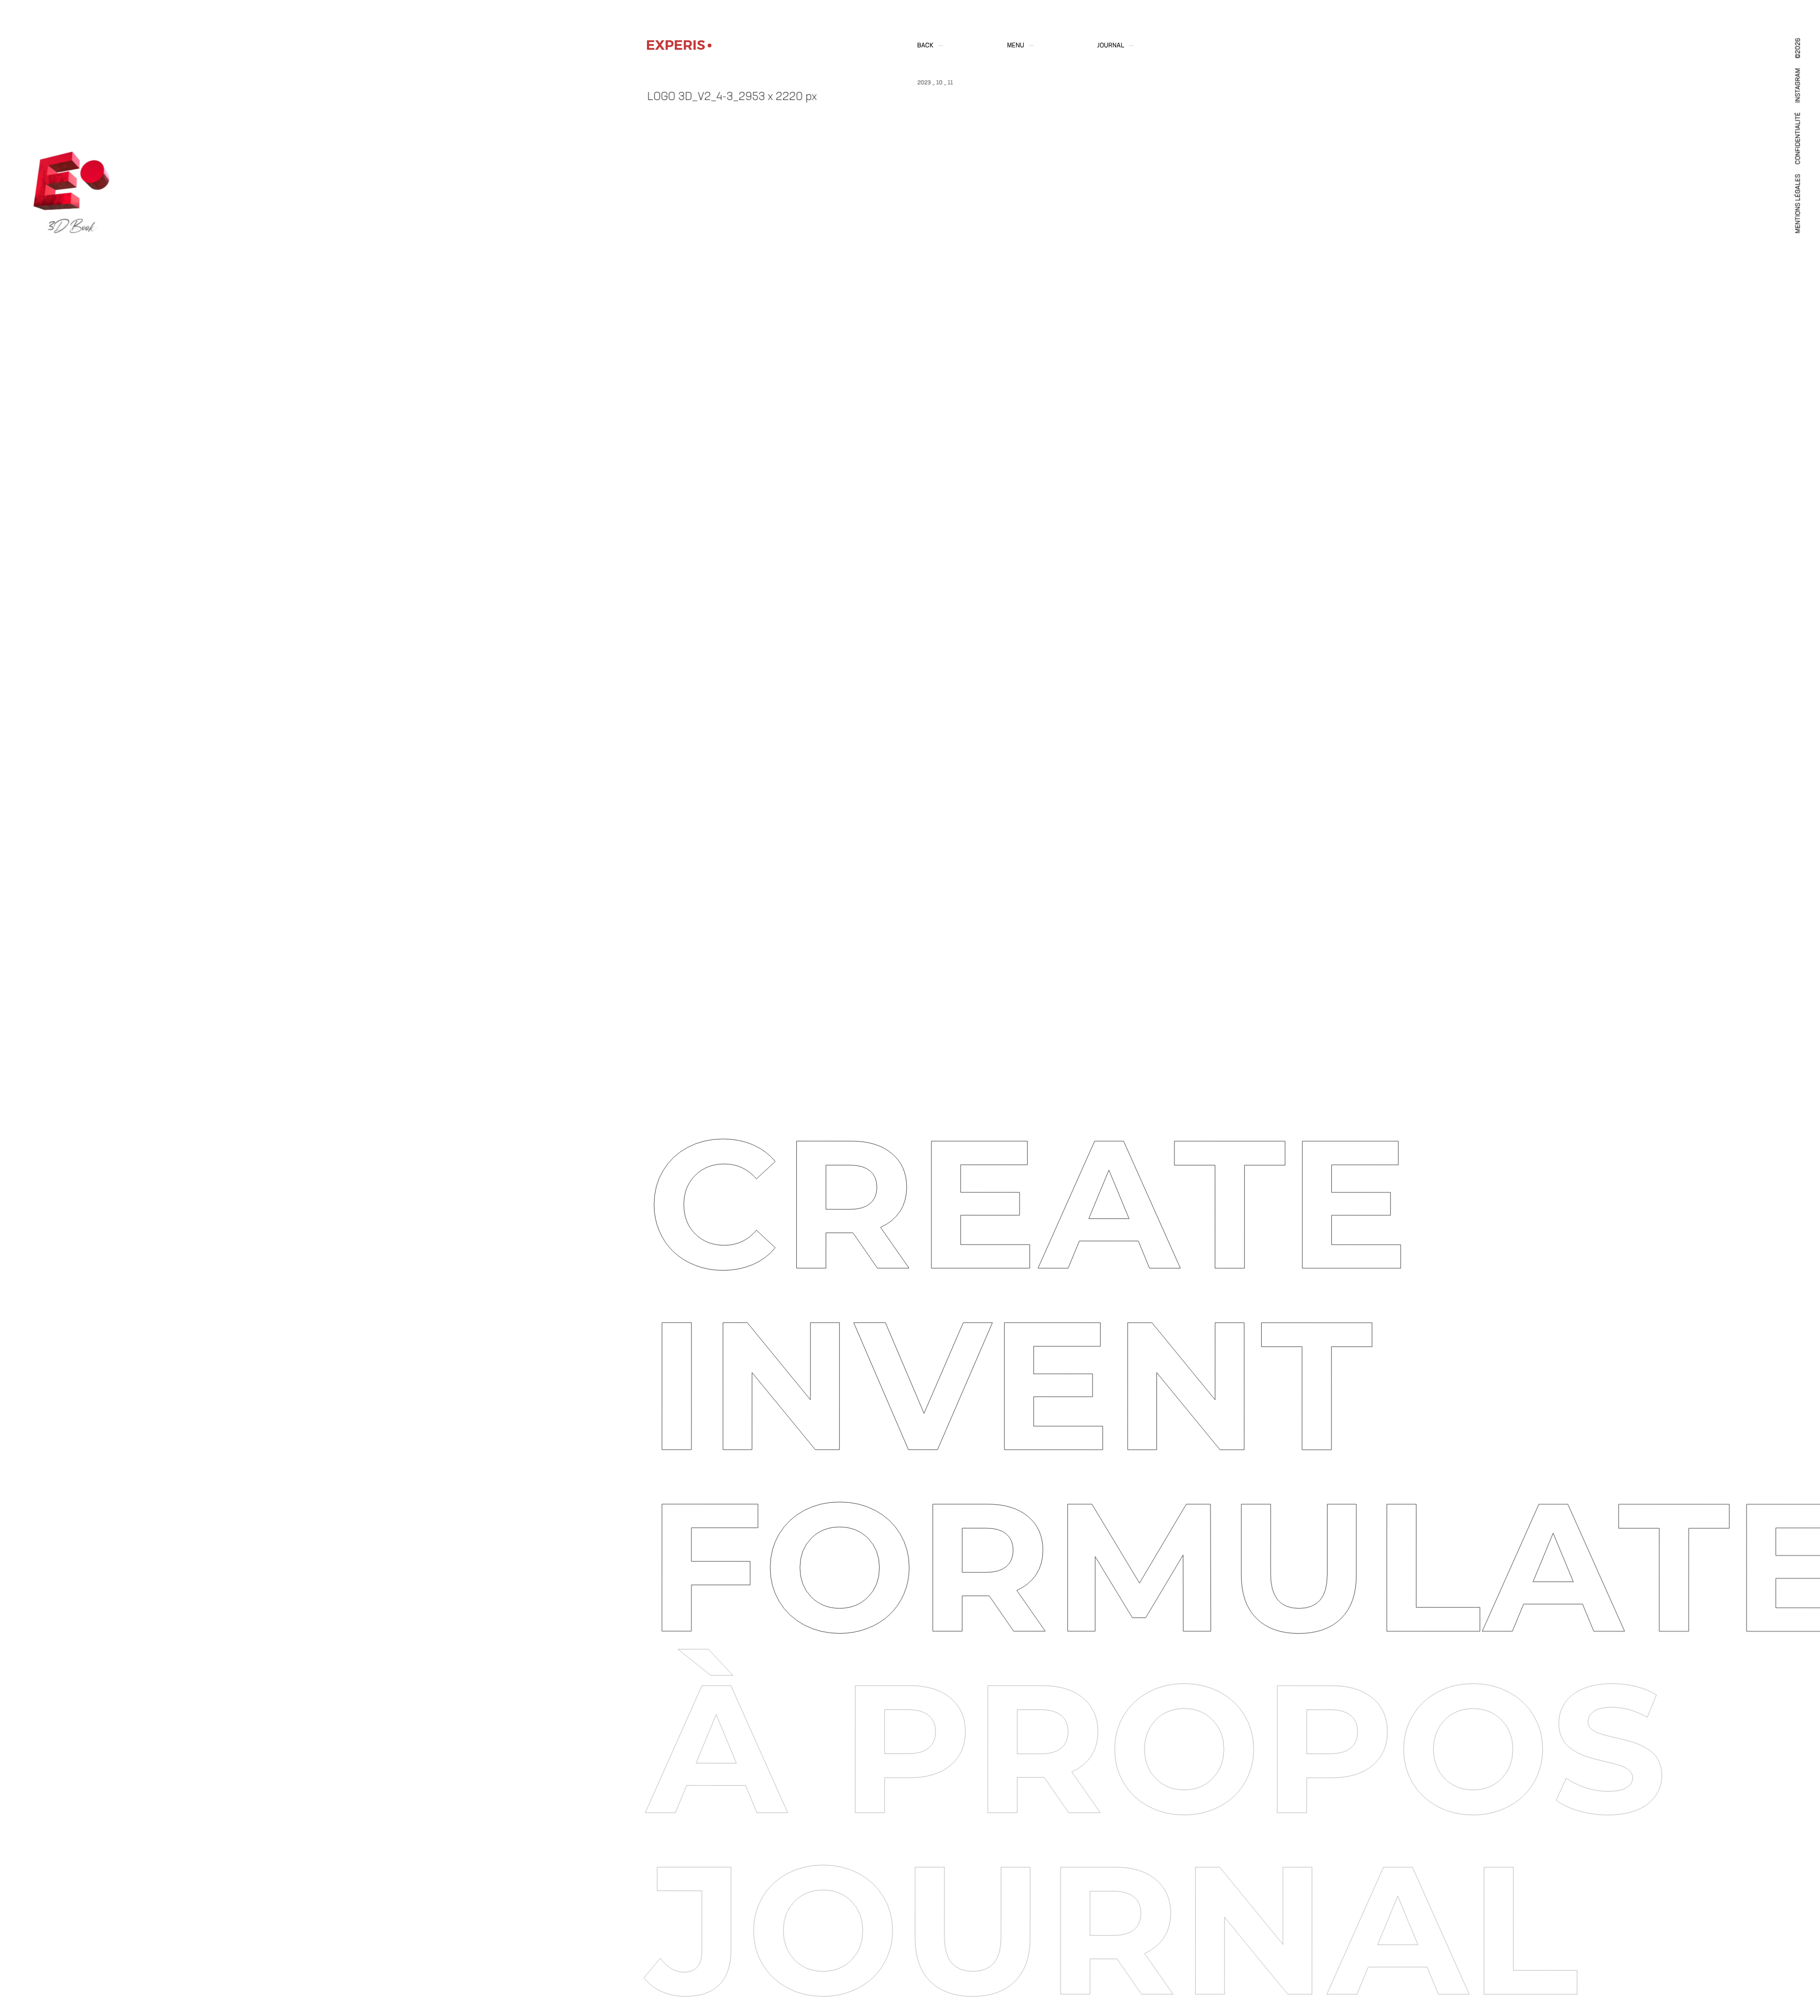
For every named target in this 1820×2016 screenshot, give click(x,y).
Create (1029, 1203)
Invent (1011, 1385)
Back (925, 46)
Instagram (1799, 86)
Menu (1016, 45)
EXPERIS (676, 45)
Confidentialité (1799, 138)
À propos (1158, 1748)
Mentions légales (1799, 204)
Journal (1111, 46)
